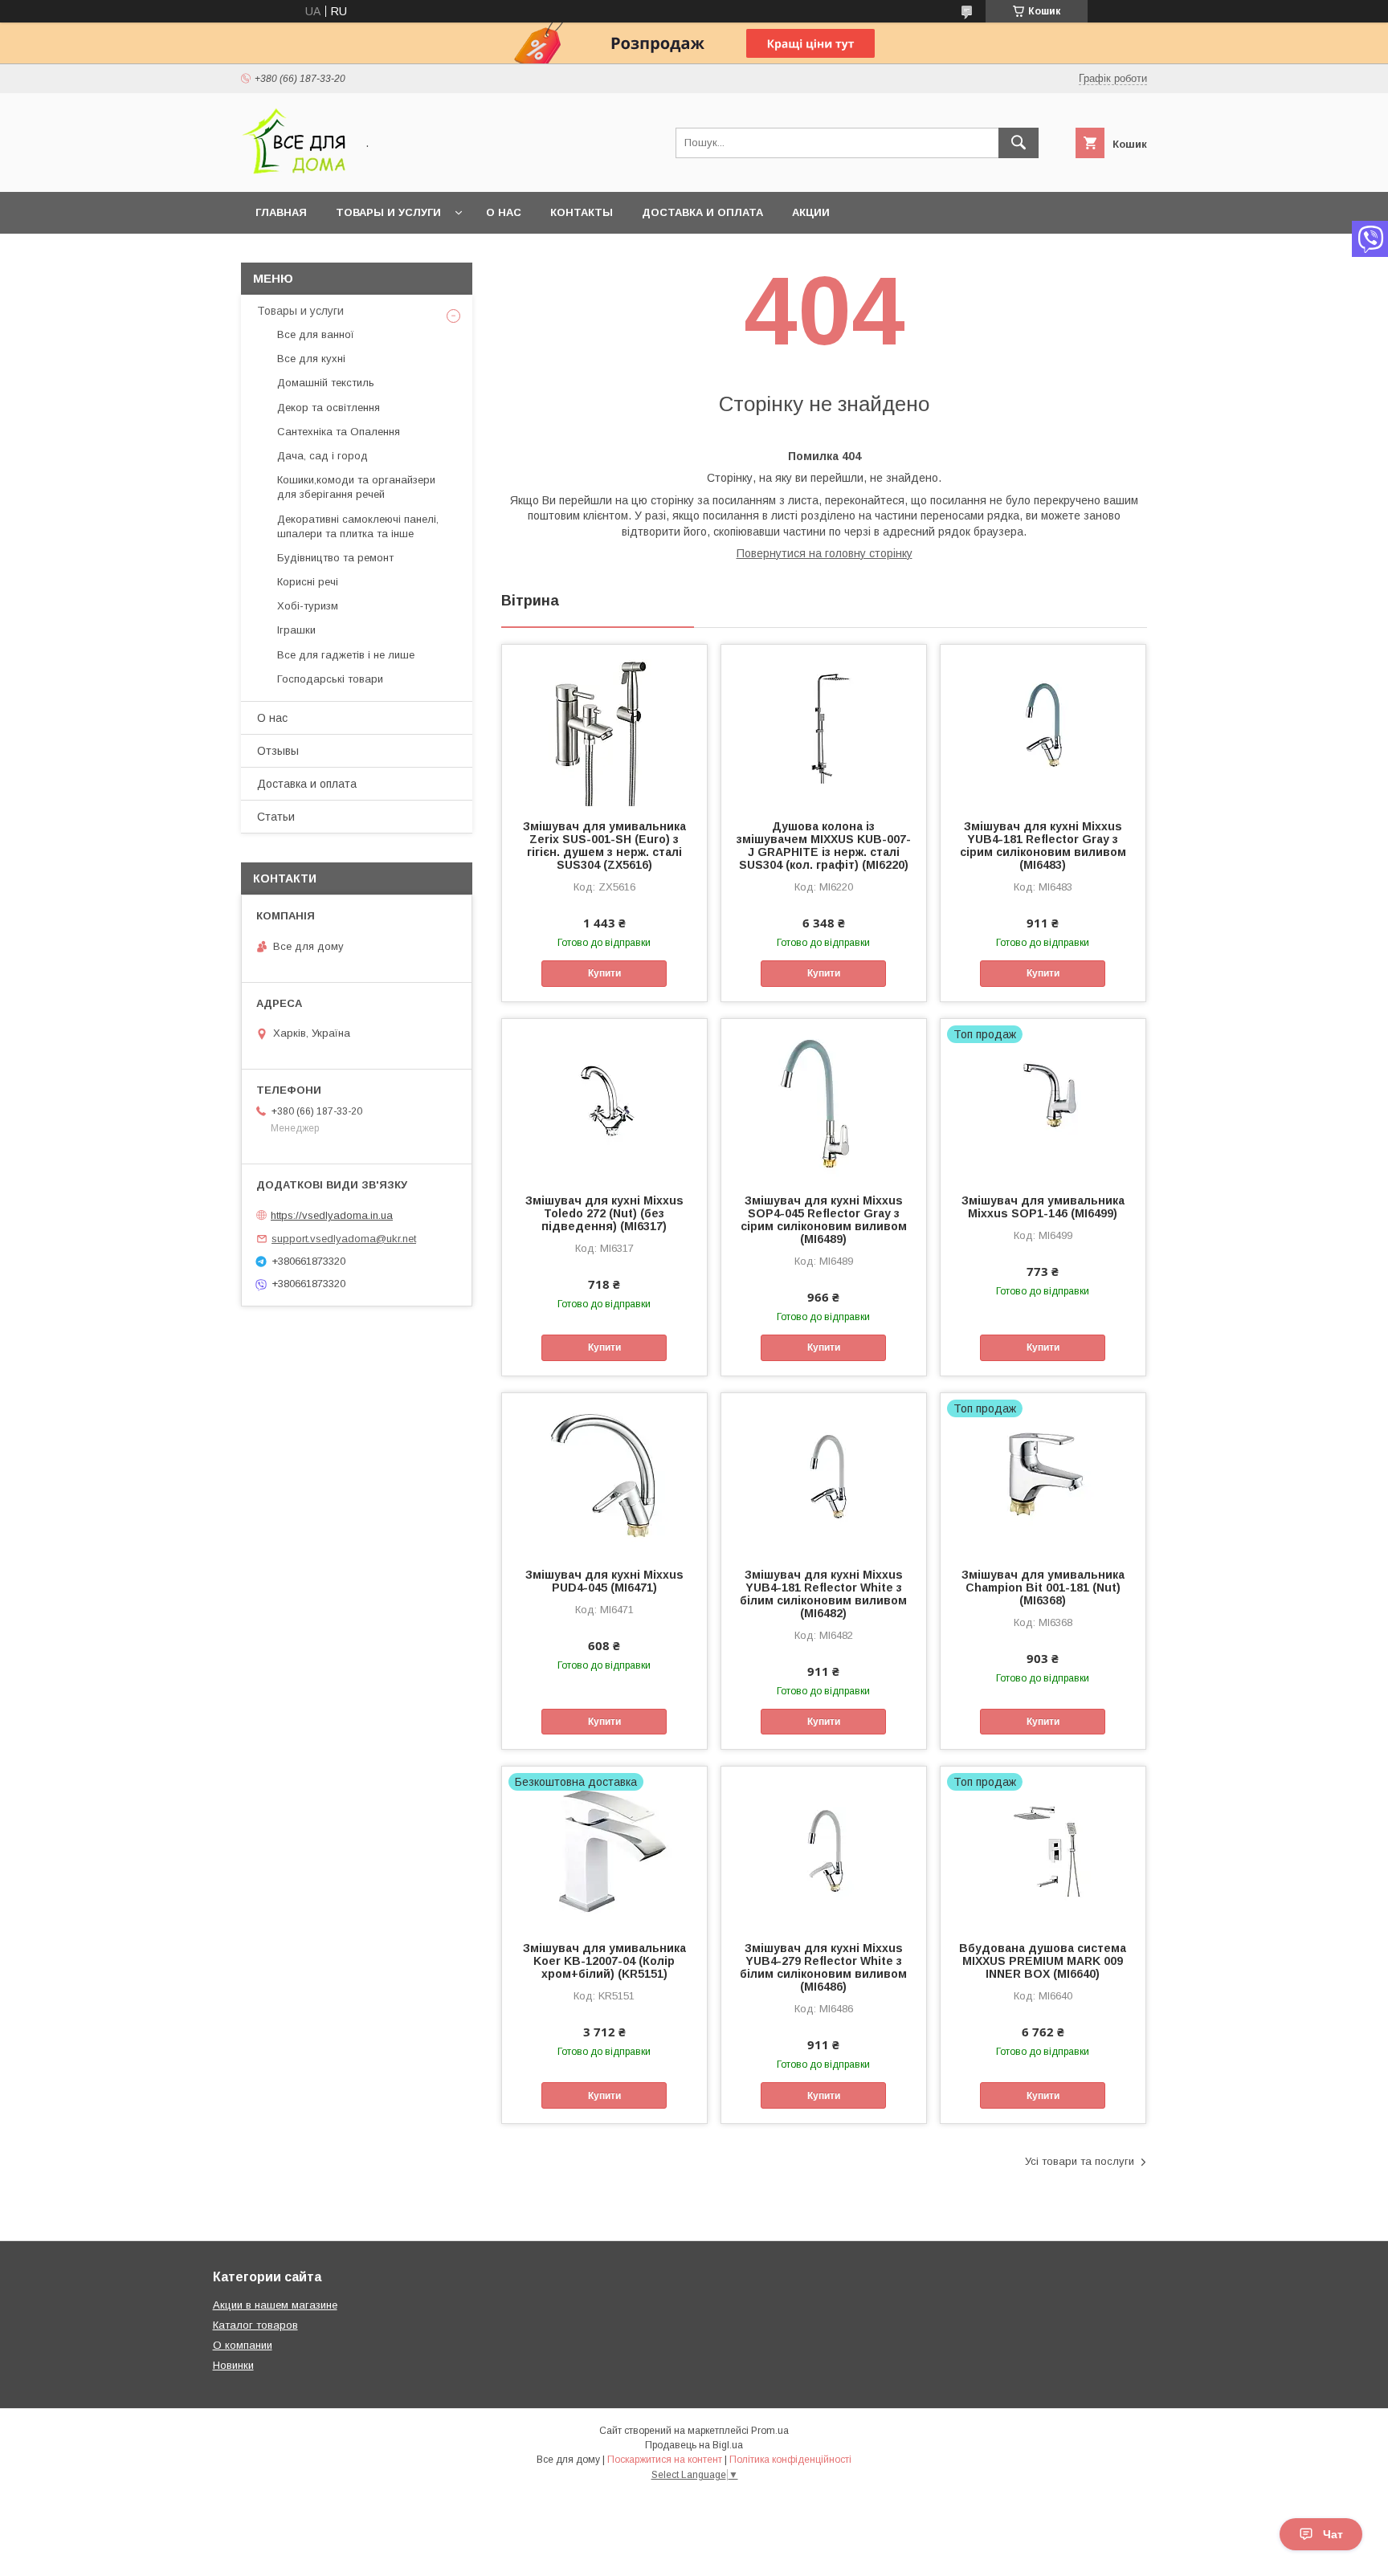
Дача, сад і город (323, 456)
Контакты (582, 212)
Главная (281, 212)
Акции (811, 212)
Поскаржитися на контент (665, 2460)
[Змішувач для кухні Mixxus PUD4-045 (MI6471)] (604, 1473)
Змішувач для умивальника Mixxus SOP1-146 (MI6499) (1043, 1207)
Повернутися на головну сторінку (825, 553)
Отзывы (278, 751)
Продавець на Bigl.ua (694, 2445)
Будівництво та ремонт (335, 558)
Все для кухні (311, 359)
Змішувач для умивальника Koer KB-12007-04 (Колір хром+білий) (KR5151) (604, 1961)
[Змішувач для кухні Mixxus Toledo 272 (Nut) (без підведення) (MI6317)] (604, 1099)
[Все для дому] (294, 171)
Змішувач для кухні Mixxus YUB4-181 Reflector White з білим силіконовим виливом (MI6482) (823, 1594)
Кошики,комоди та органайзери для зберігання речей (356, 487)
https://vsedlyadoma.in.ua (332, 1215)
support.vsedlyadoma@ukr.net (344, 1239)
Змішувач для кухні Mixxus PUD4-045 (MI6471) (604, 1581)
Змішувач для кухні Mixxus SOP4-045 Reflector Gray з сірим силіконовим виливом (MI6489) (824, 1220)
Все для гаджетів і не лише (346, 655)
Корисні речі (308, 582)
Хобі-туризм (308, 606)
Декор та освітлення (329, 408)
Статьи (276, 817)
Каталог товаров (255, 2325)
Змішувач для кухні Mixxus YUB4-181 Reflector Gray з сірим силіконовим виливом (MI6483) (1043, 846)
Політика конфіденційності (790, 2460)
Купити (604, 973)
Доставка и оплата (702, 212)
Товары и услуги (388, 212)
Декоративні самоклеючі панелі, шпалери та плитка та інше (358, 526)
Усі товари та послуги (1080, 2161)
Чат (1333, 2534)
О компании (243, 2345)
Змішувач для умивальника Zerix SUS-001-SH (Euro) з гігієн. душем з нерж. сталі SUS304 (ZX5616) (604, 846)
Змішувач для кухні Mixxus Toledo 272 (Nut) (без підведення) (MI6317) (604, 1213)
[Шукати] (1019, 143)
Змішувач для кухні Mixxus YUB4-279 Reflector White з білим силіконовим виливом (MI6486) (823, 1967)
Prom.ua (770, 2431)
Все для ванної (316, 334)
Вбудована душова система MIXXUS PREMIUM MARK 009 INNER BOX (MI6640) (1043, 1961)
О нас (504, 212)
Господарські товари (330, 679)
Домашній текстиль (326, 383)
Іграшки (296, 630)
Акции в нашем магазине (275, 2305)
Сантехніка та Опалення (339, 432)
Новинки (233, 2365)
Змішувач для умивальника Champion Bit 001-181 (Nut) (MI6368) (1043, 1588)
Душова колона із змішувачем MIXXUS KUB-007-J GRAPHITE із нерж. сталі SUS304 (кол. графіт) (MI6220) (824, 846)
